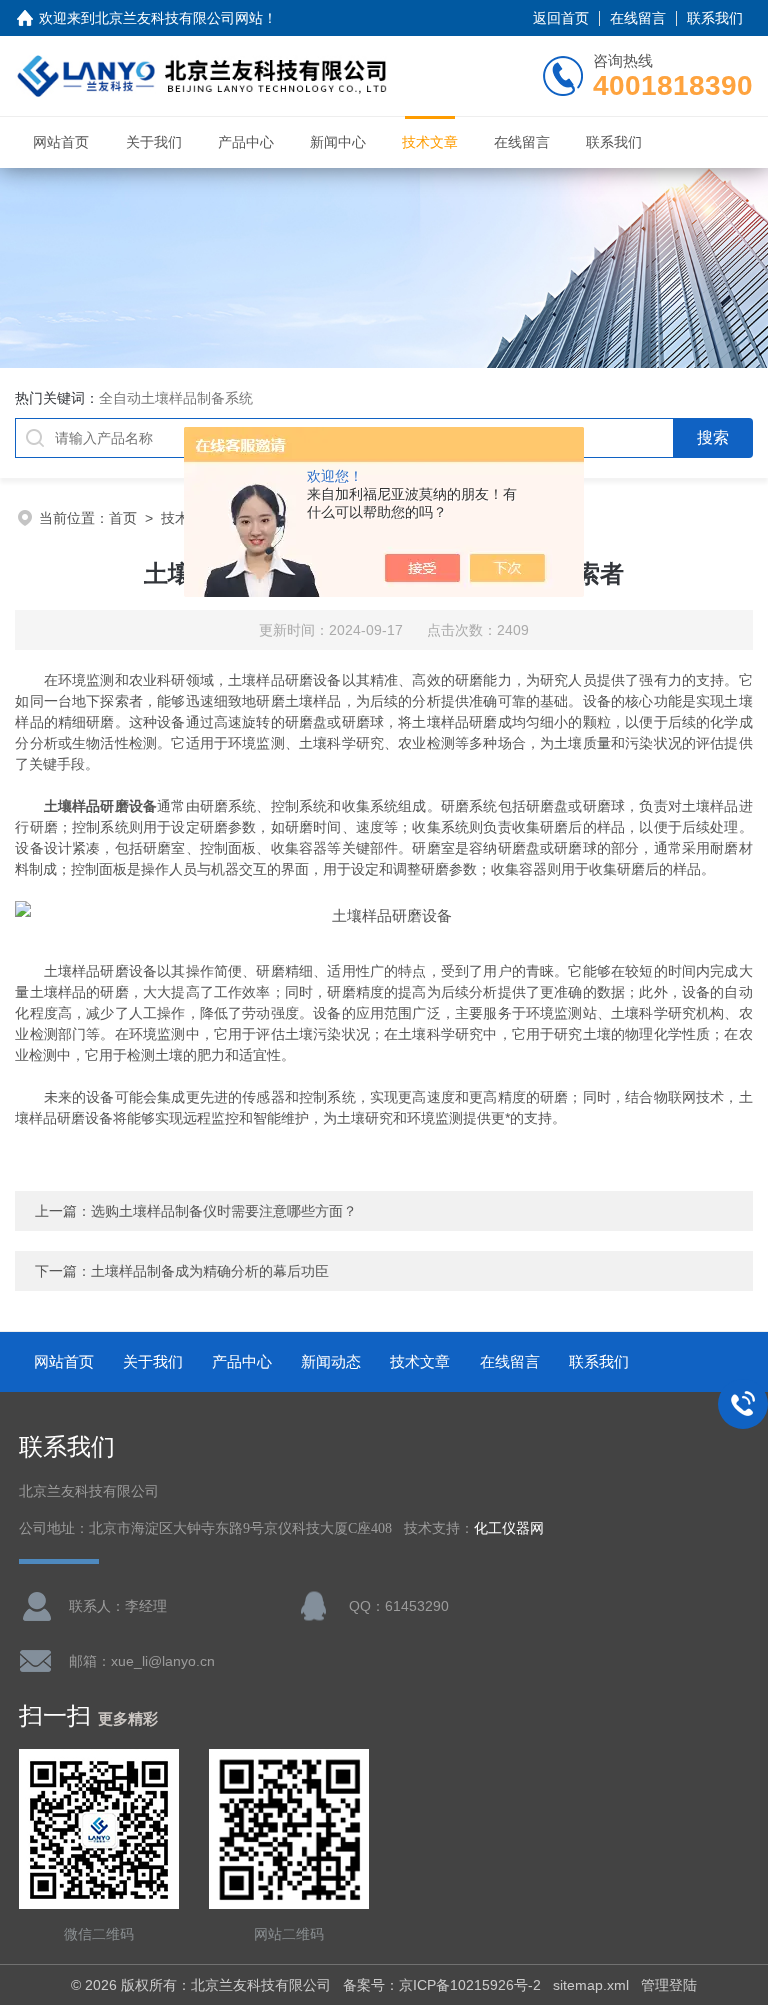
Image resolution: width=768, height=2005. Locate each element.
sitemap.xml (591, 1985)
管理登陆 (669, 1985)
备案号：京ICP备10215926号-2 (442, 1985)
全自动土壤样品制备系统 (176, 398)
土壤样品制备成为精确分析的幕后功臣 (210, 1271)
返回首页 (561, 18)
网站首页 (61, 142)
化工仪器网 (509, 1528)
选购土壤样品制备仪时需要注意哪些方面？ (224, 1211)
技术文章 (430, 142)
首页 (123, 518)
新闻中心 (338, 142)
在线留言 (638, 18)
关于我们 (154, 142)
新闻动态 (331, 1361)
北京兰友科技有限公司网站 (179, 18)
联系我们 (715, 18)
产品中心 (246, 142)
